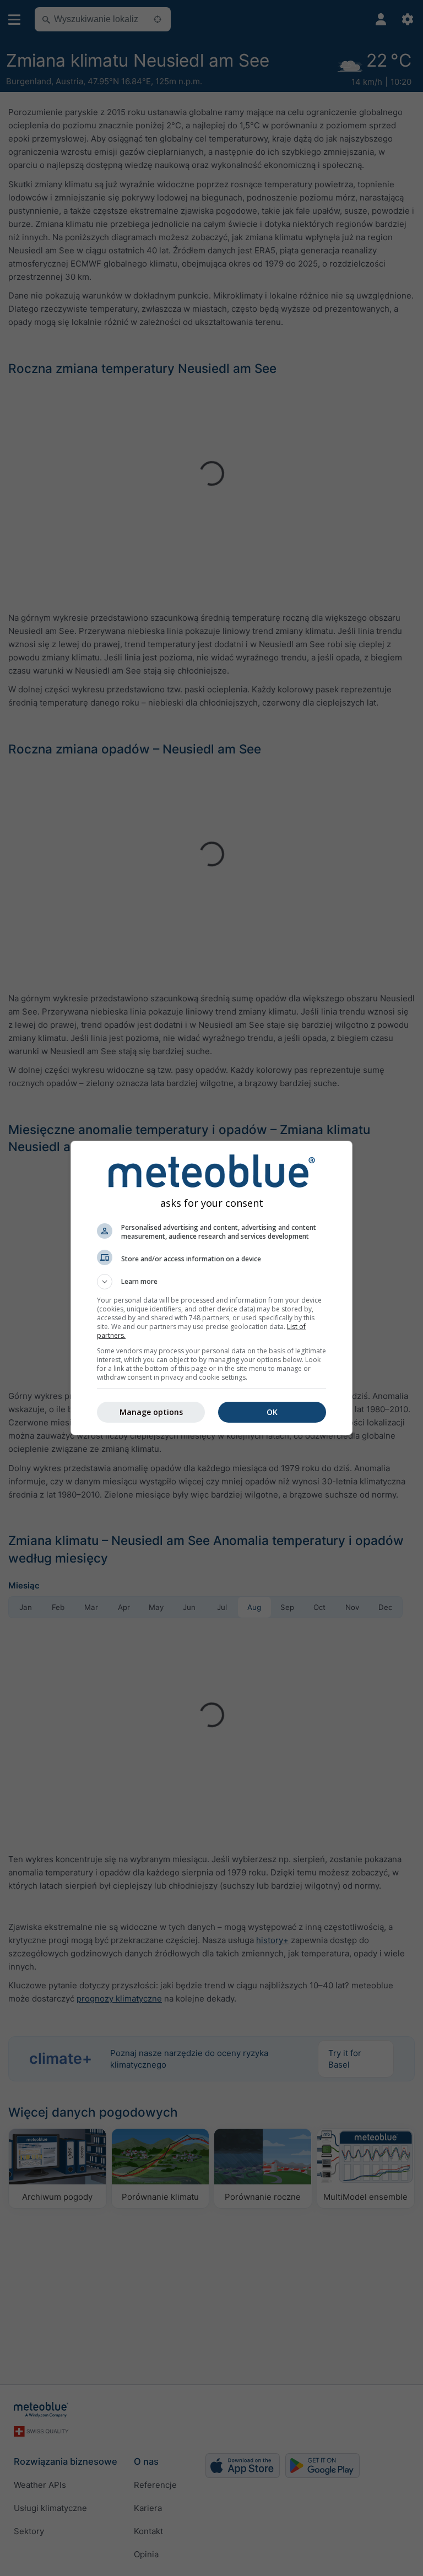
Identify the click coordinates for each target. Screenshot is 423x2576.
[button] (211, 1282)
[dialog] (211, 1288)
